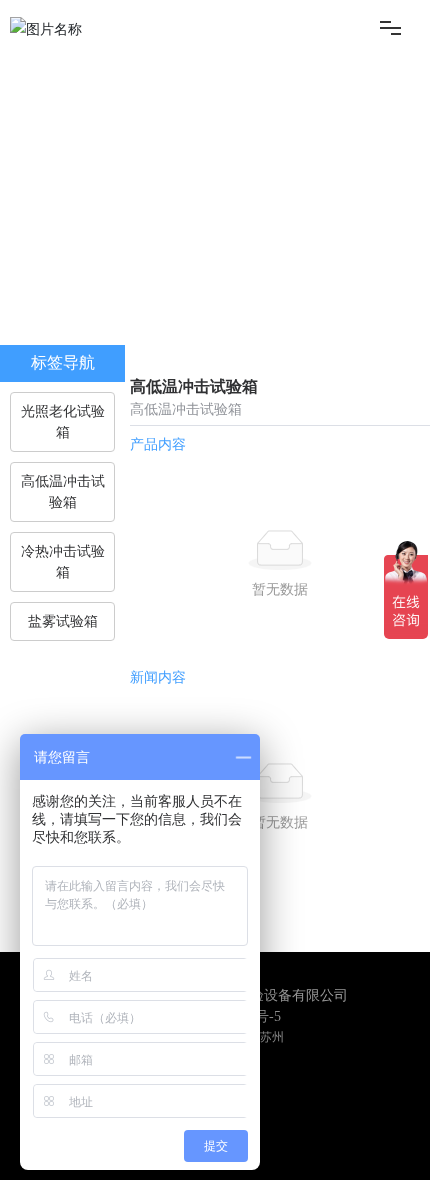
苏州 (272, 1037)
